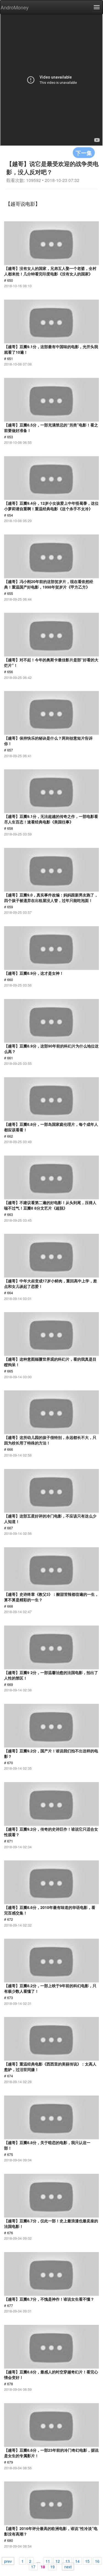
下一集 (84, 153)
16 (97, 2561)
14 (77, 2561)
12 (58, 2561)
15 (87, 2561)
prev (8, 2561)
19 (52, 2566)
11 (48, 2561)
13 (68, 2561)
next (68, 2566)
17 (33, 2566)
